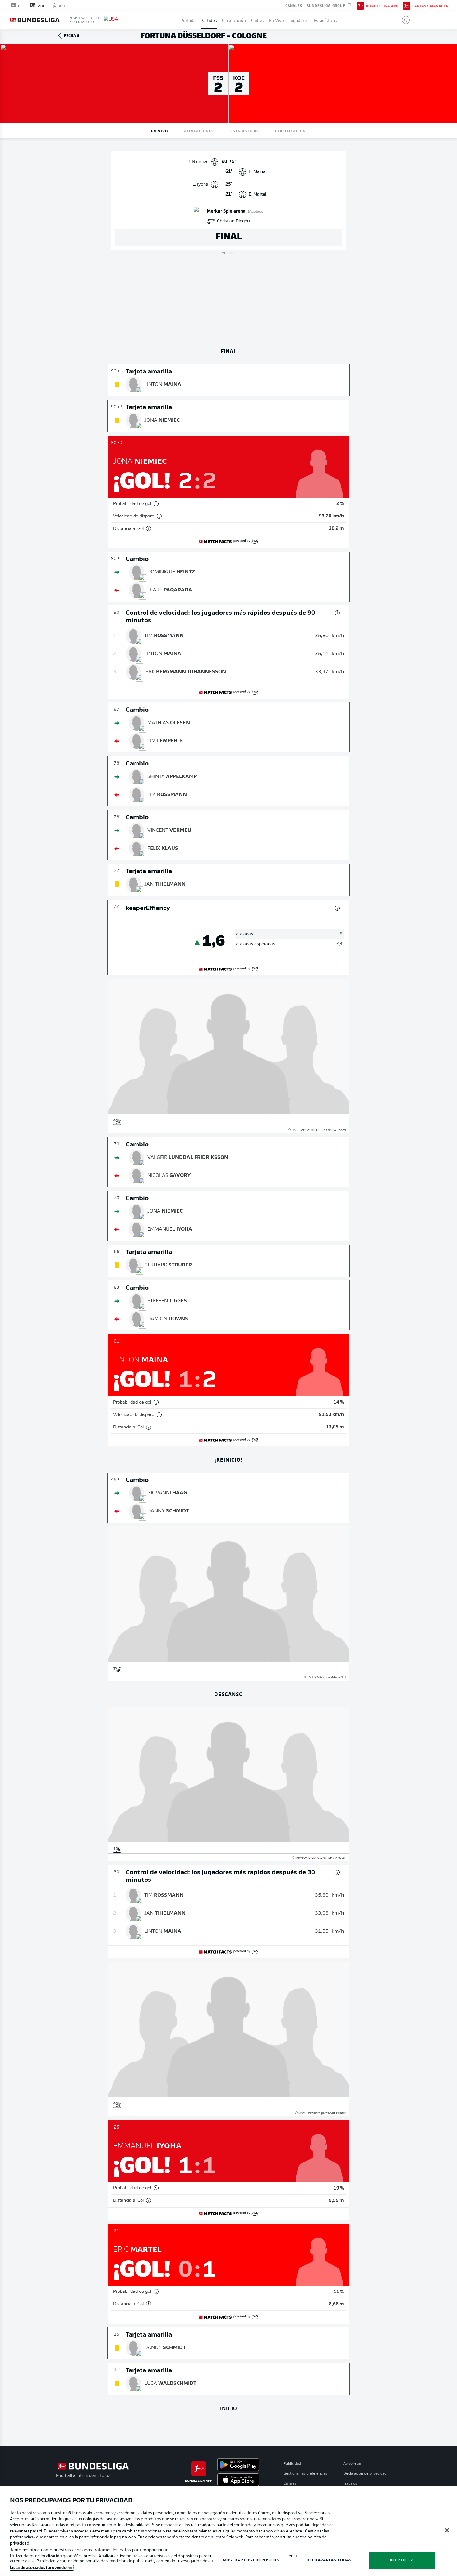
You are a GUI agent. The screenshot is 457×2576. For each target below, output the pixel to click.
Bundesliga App (382, 6)
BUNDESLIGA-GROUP (327, 5)
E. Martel (257, 194)
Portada (188, 20)
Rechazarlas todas (329, 2560)
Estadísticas (325, 20)
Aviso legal (352, 2464)
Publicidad (292, 2464)
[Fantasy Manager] (407, 5)
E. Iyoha (200, 185)
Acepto (398, 2560)
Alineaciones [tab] (199, 131)
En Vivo (276, 20)
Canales (294, 5)
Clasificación (234, 20)
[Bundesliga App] (360, 5)
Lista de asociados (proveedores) (42, 2568)
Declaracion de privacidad (365, 2474)
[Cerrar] (447, 2530)
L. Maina (257, 172)
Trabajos (350, 2484)
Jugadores (299, 20)
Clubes (257, 20)
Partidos (209, 20)
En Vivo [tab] (159, 131)
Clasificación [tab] (291, 131)
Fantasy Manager (430, 6)
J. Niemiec (198, 162)
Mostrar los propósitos (251, 2560)
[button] (403, 20)
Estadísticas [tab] (245, 131)
